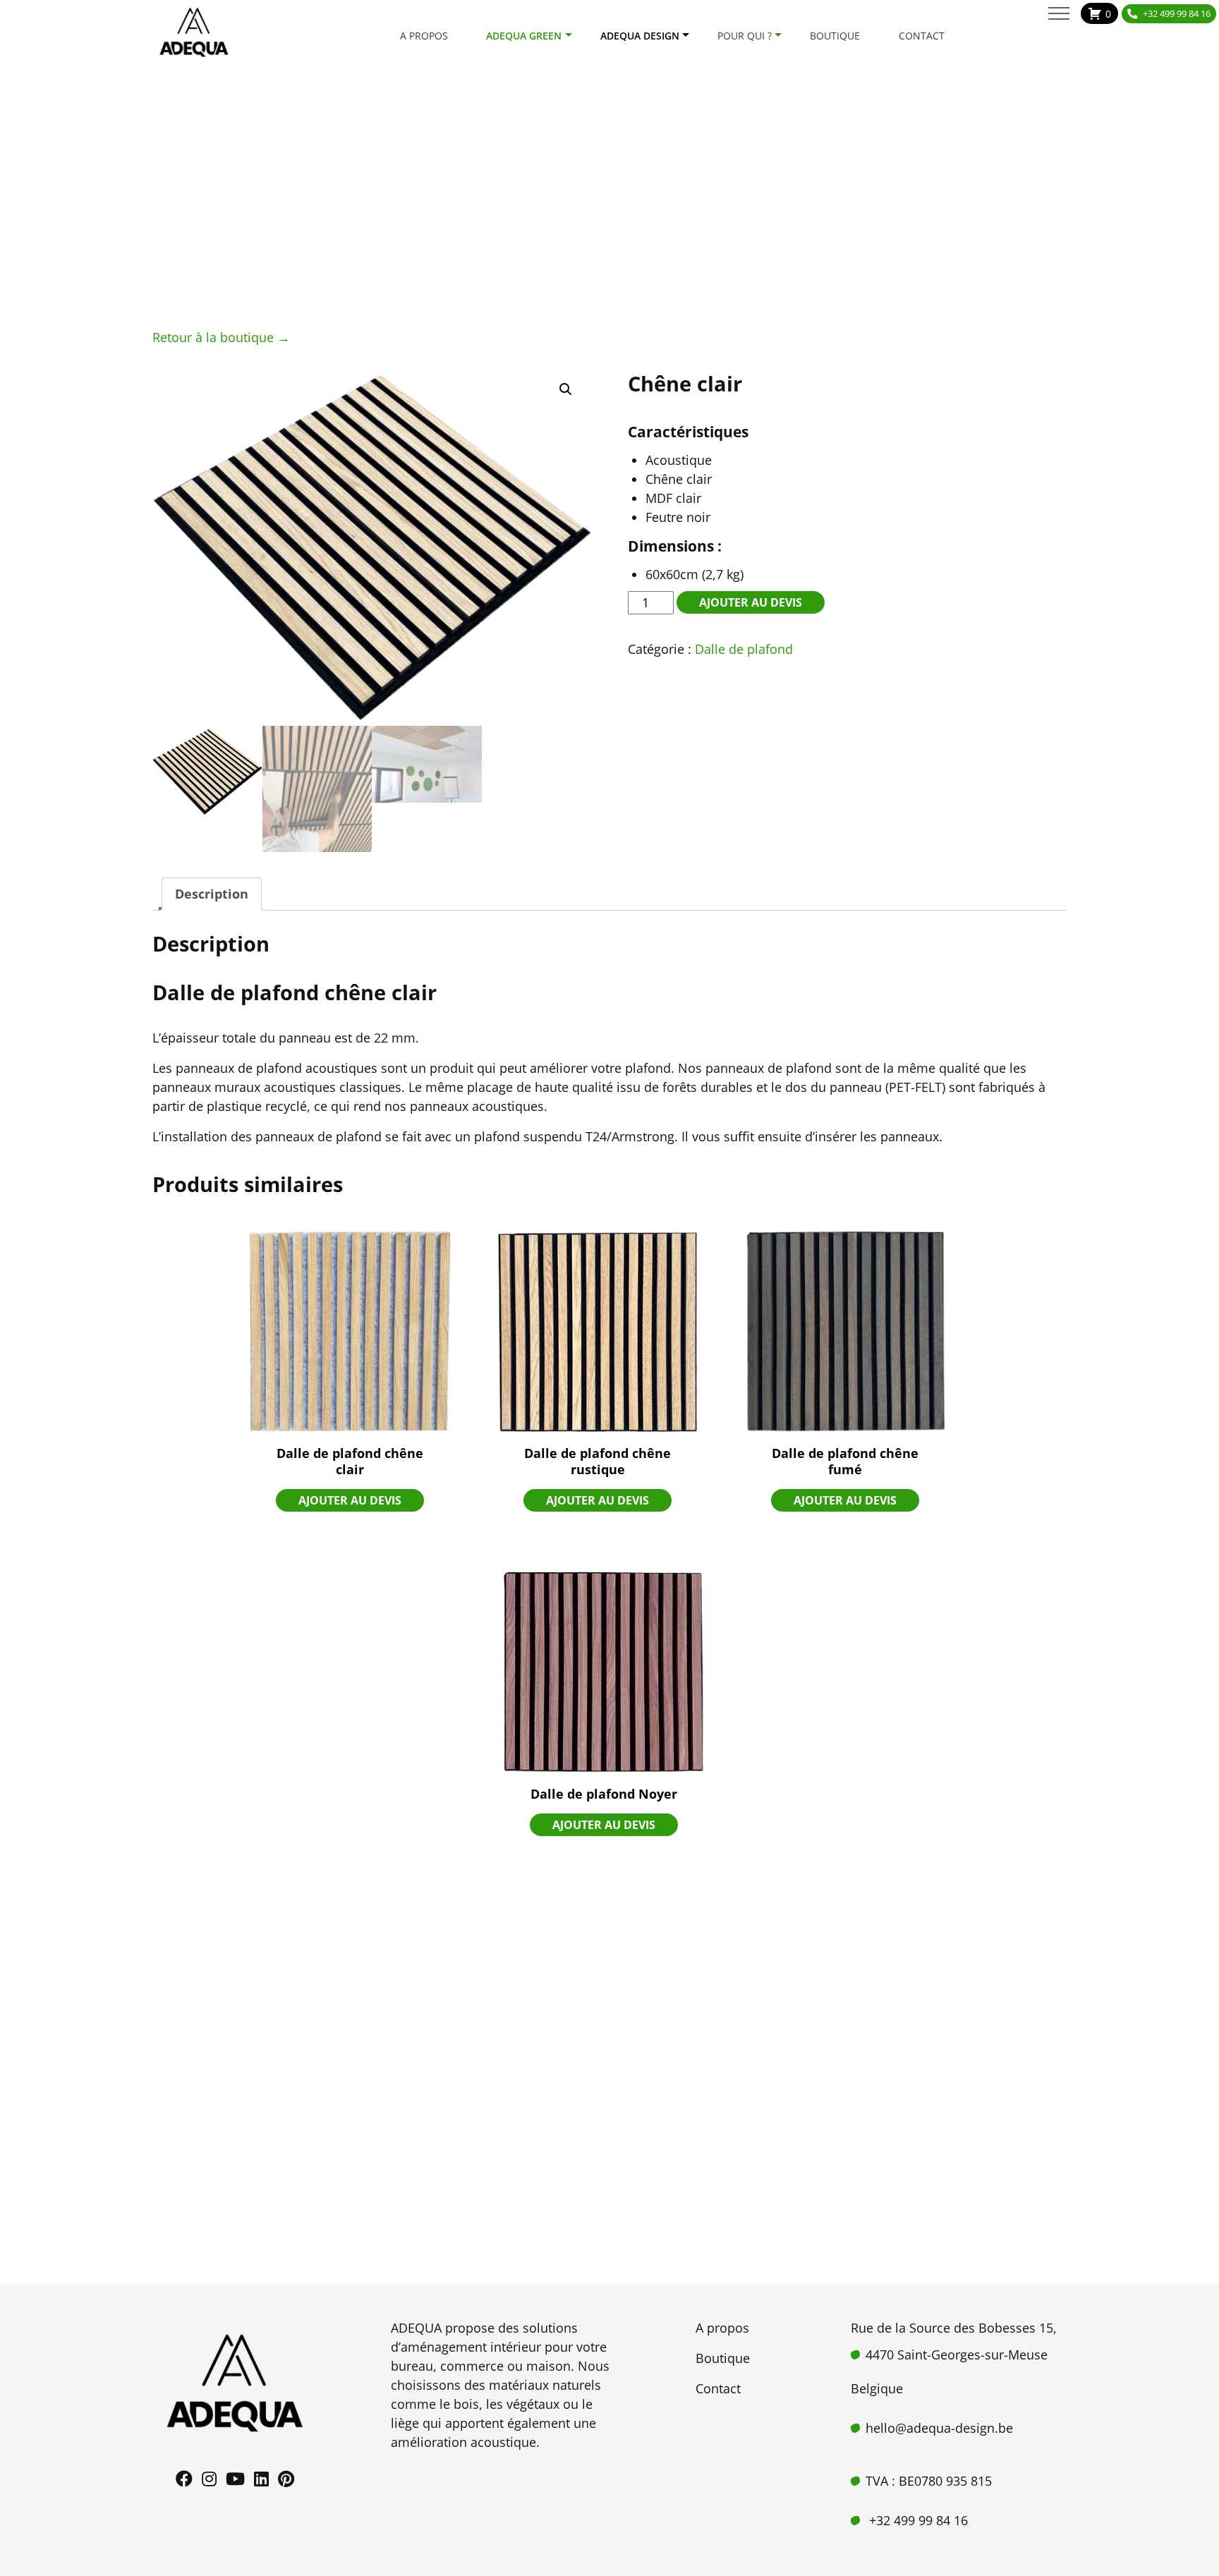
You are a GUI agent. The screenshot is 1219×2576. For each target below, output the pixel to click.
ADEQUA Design (640, 36)
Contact (922, 36)
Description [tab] (212, 894)
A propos (424, 36)
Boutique (835, 36)
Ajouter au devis (751, 602)
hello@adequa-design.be (939, 2428)
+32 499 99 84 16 (1177, 13)
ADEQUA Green (524, 36)
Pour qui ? (745, 36)
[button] (566, 389)
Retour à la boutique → (221, 337)
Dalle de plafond (744, 649)
